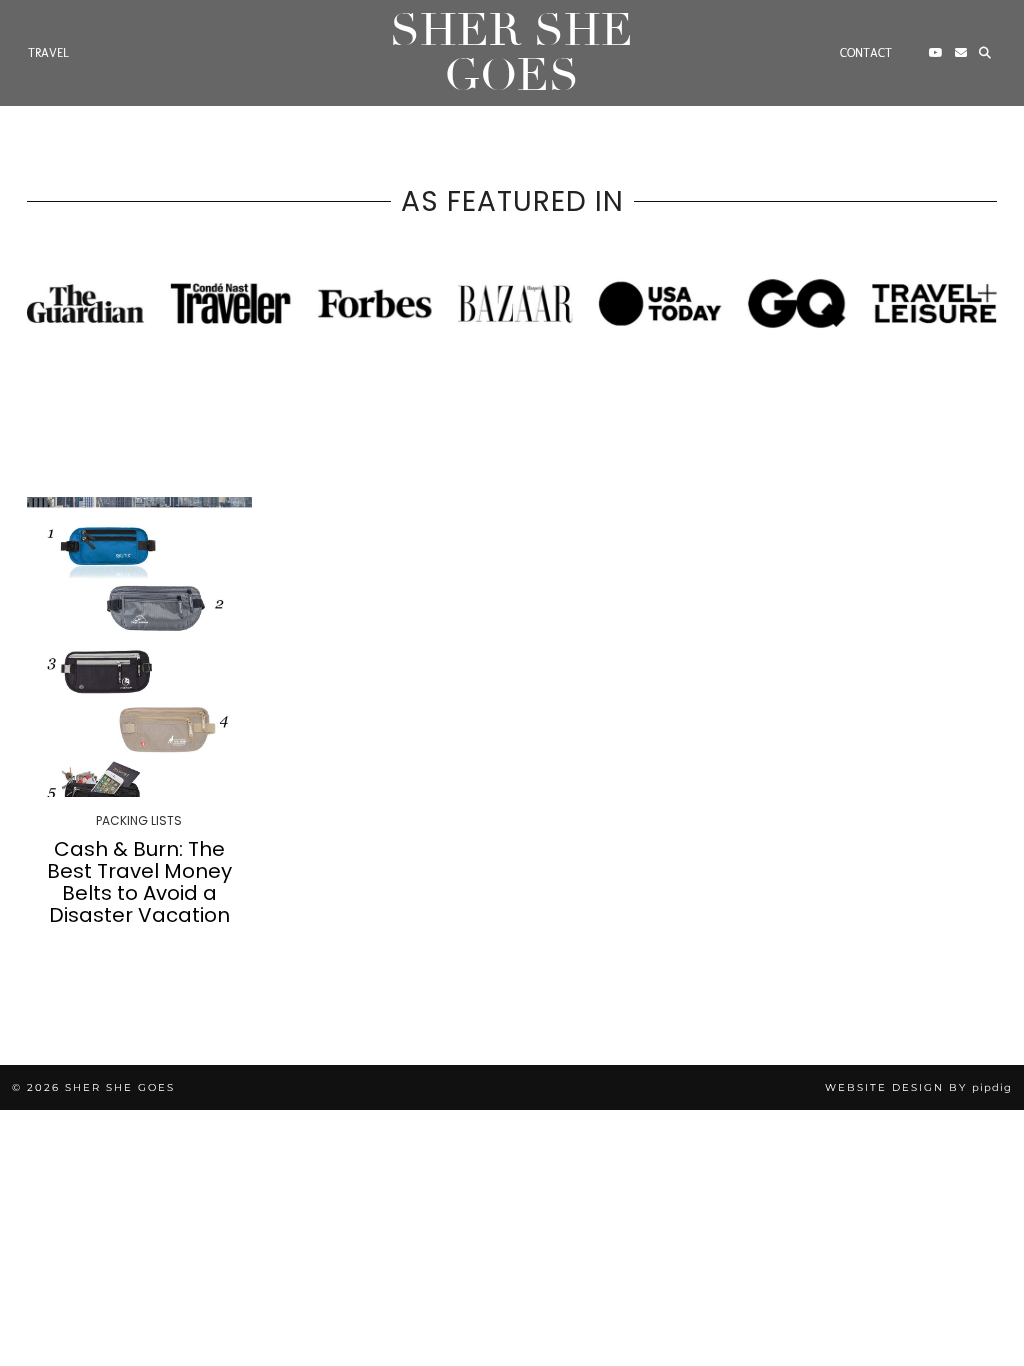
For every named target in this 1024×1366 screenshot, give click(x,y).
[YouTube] (936, 53)
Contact (866, 53)
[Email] (961, 53)
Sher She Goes (511, 53)
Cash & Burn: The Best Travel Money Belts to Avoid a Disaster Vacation (139, 882)
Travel (48, 53)
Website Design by (918, 1087)
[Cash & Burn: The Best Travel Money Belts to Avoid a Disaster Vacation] (139, 646)
